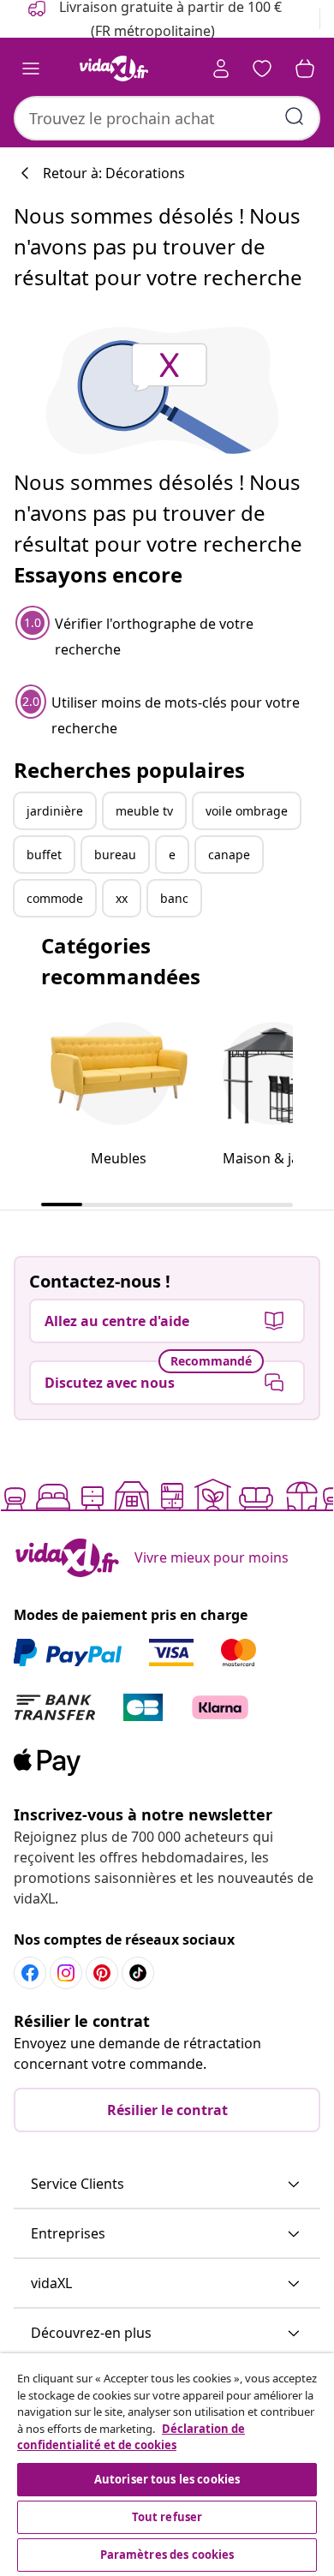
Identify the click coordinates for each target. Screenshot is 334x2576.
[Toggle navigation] (31, 69)
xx (122, 898)
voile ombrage (247, 811)
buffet (44, 855)
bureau (115, 855)
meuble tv (144, 811)
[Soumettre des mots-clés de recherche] (295, 117)
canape (229, 855)
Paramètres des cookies (167, 2555)
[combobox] (167, 118)
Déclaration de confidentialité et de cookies (131, 2437)
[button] (167, 2185)
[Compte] (221, 69)
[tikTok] (138, 1973)
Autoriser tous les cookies (167, 2479)
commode (55, 898)
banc (174, 898)
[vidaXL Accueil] (114, 69)
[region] (167, 2465)
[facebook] (30, 1973)
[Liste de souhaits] (262, 69)
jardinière (55, 811)
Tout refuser (167, 2517)
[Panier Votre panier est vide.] (305, 69)
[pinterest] (102, 1973)
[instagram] (66, 1973)
